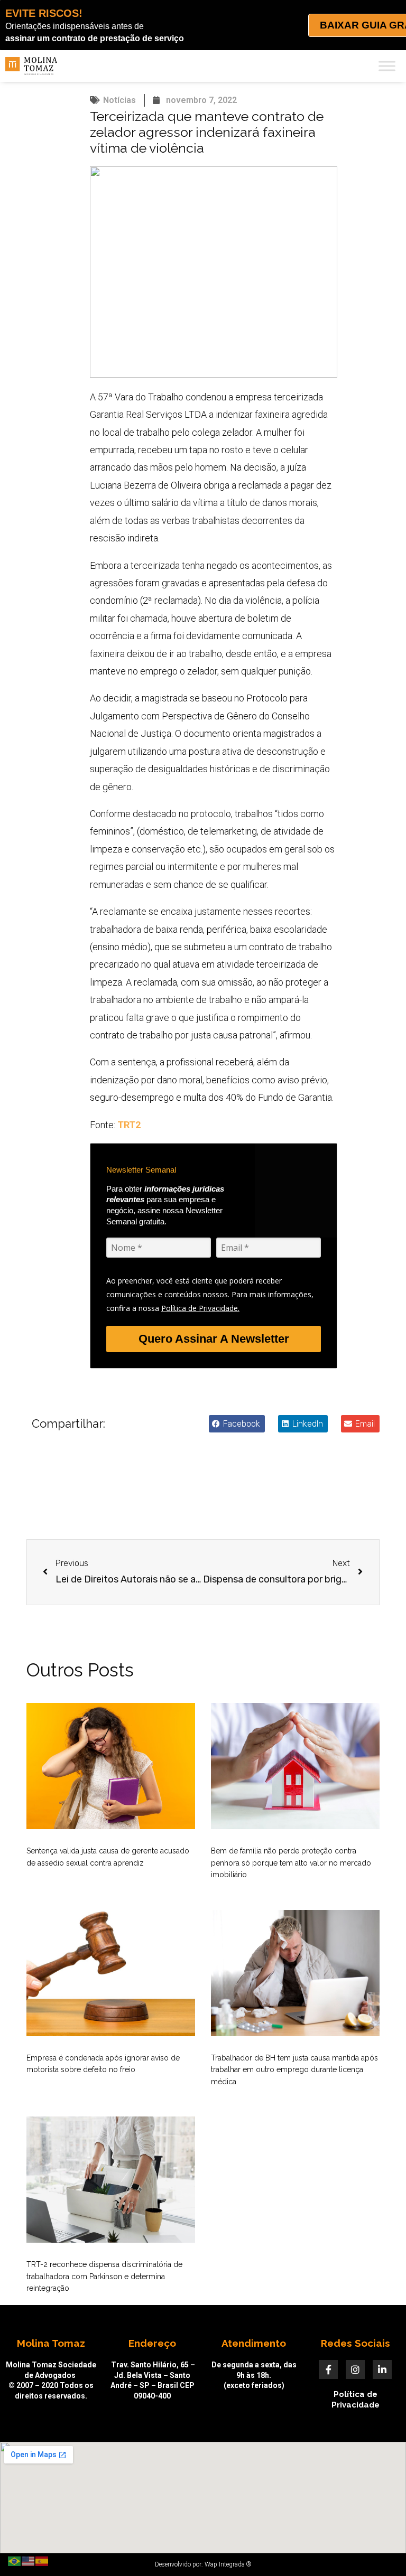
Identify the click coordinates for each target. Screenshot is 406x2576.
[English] (29, 2561)
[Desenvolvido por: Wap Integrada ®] (203, 2564)
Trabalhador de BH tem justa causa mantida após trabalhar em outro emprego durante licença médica (294, 2070)
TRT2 (129, 1125)
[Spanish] (42, 2561)
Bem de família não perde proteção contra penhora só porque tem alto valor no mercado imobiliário (291, 1863)
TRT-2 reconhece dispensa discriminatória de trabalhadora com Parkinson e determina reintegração (104, 2276)
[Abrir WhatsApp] (380, 2549)
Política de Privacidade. (200, 1308)
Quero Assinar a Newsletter (214, 1339)
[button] (237, 1424)
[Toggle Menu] (387, 66)
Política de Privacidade (356, 2400)
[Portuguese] (15, 2561)
